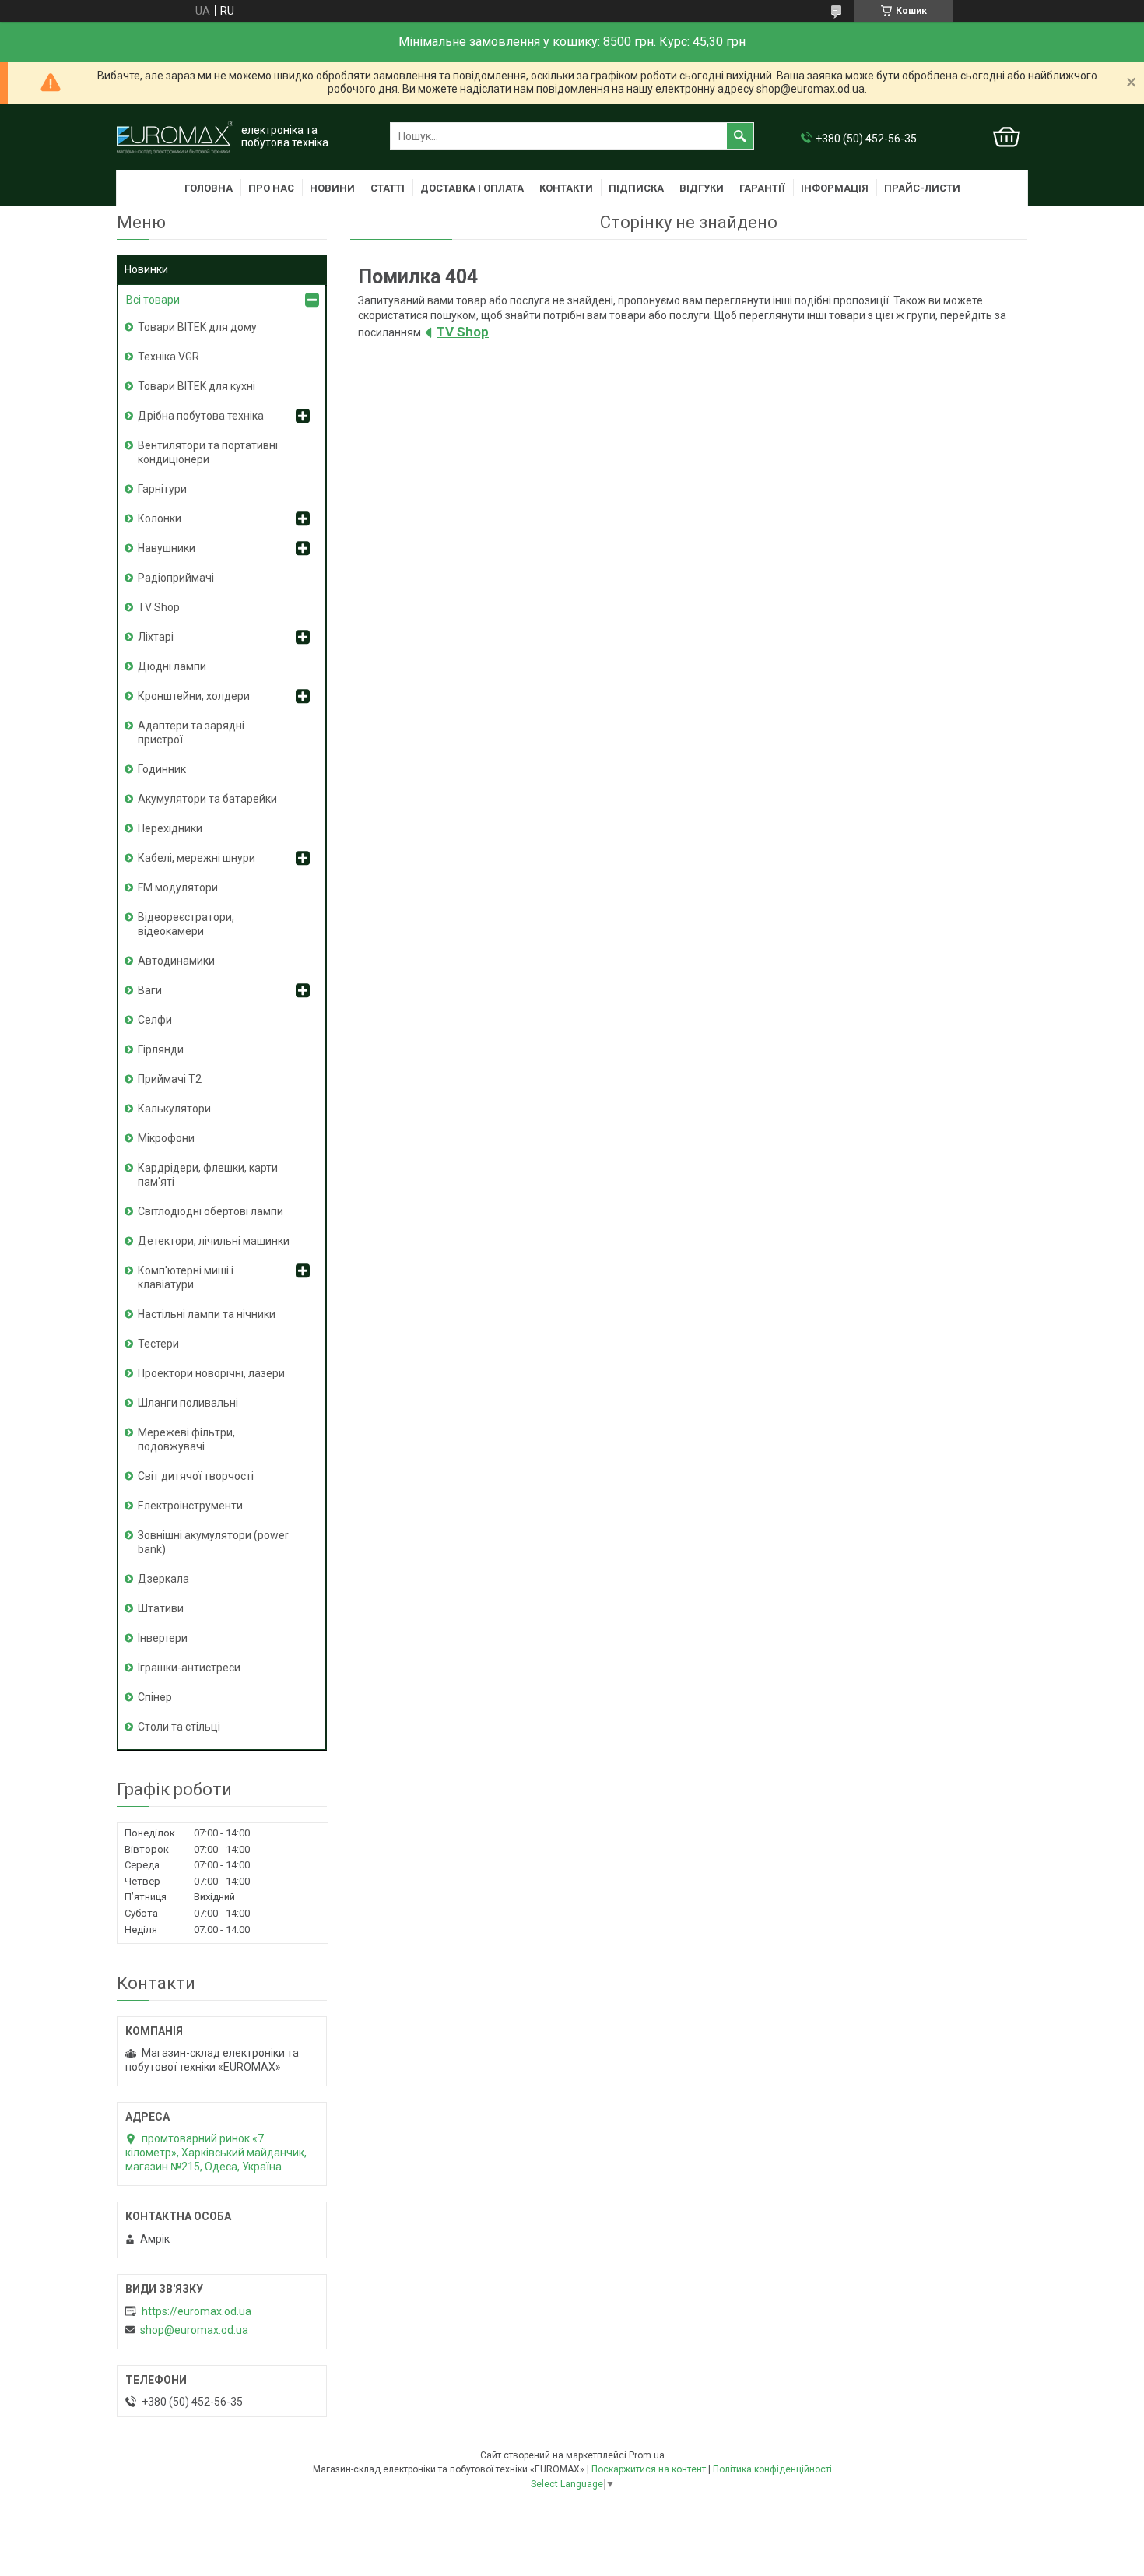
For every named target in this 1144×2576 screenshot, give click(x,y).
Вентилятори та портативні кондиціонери (208, 452)
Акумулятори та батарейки (207, 799)
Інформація (835, 188)
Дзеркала (163, 1579)
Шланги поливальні (188, 1403)
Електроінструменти (190, 1506)
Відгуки (702, 188)
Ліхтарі (156, 637)
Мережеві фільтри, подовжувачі (186, 1439)
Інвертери (163, 1638)
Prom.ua (647, 2455)
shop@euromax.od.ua (194, 2330)
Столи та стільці (179, 1727)
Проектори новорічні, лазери (211, 1373)
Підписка (636, 188)
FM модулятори (178, 887)
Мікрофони (166, 1138)
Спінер (155, 1697)
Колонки (160, 518)
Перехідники (170, 828)
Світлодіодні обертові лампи (211, 1211)
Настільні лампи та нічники (207, 1314)
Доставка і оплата (472, 188)
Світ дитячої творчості (196, 1476)
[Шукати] (740, 136)
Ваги (150, 990)
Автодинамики (176, 961)
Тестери (158, 1344)
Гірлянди (161, 1049)
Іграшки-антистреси (189, 1668)
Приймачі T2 (170, 1079)
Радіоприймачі (176, 578)
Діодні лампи (172, 666)
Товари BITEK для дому (197, 327)
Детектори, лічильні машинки (214, 1241)
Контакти (566, 188)
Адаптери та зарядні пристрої (191, 733)
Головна (209, 188)
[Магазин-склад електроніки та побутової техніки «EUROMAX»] (175, 137)
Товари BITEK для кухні (197, 386)
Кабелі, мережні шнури (197, 858)
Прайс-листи (922, 188)
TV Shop (463, 332)
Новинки (146, 269)
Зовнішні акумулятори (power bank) (213, 1542)
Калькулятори (174, 1109)
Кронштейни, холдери (194, 696)
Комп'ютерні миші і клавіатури (186, 1277)
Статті (388, 188)
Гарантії (762, 188)
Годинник (162, 769)
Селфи (155, 1020)
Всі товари (153, 300)
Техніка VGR (168, 357)
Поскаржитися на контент (649, 2469)
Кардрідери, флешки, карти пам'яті (208, 1175)
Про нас (271, 188)
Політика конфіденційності (772, 2469)
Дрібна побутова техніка (201, 416)
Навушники (167, 548)
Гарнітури (162, 489)
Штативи (161, 1608)
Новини (332, 188)
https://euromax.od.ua (197, 2311)
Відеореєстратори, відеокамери (186, 924)
